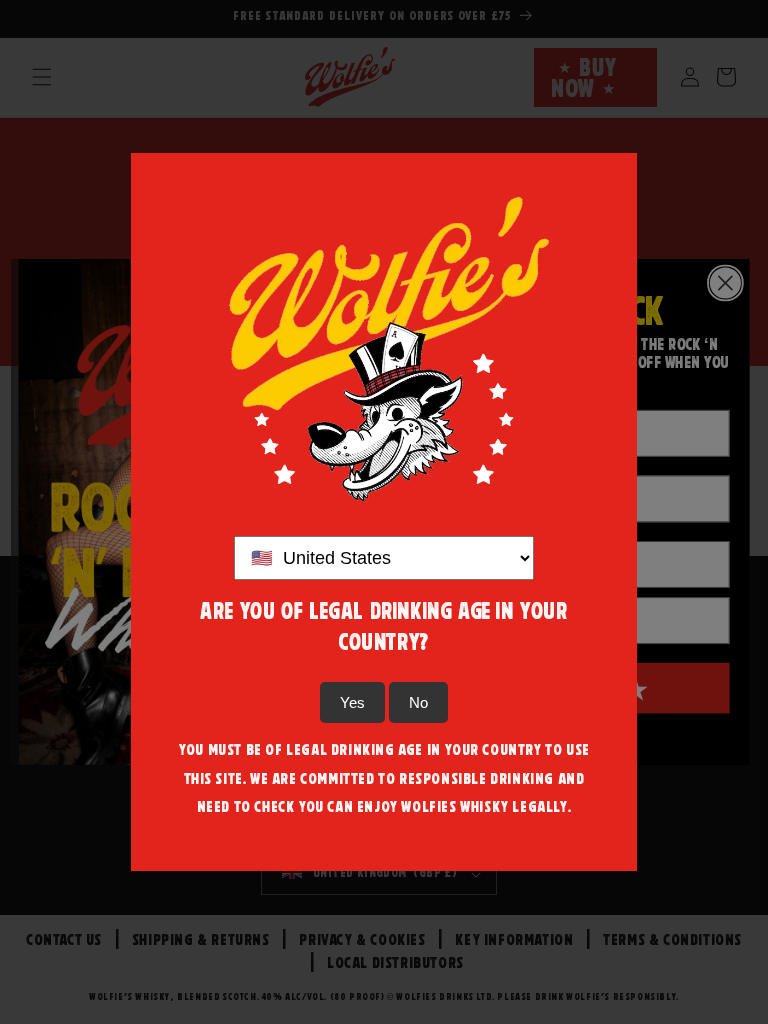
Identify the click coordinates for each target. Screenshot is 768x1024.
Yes (352, 702)
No (418, 702)
